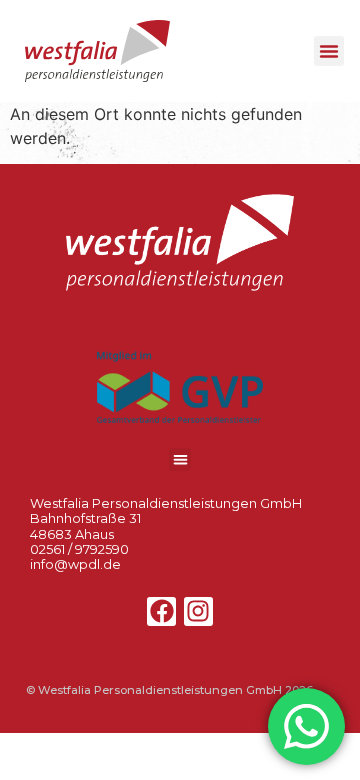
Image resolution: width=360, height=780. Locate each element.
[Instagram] (198, 611)
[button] (329, 51)
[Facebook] (161, 611)
